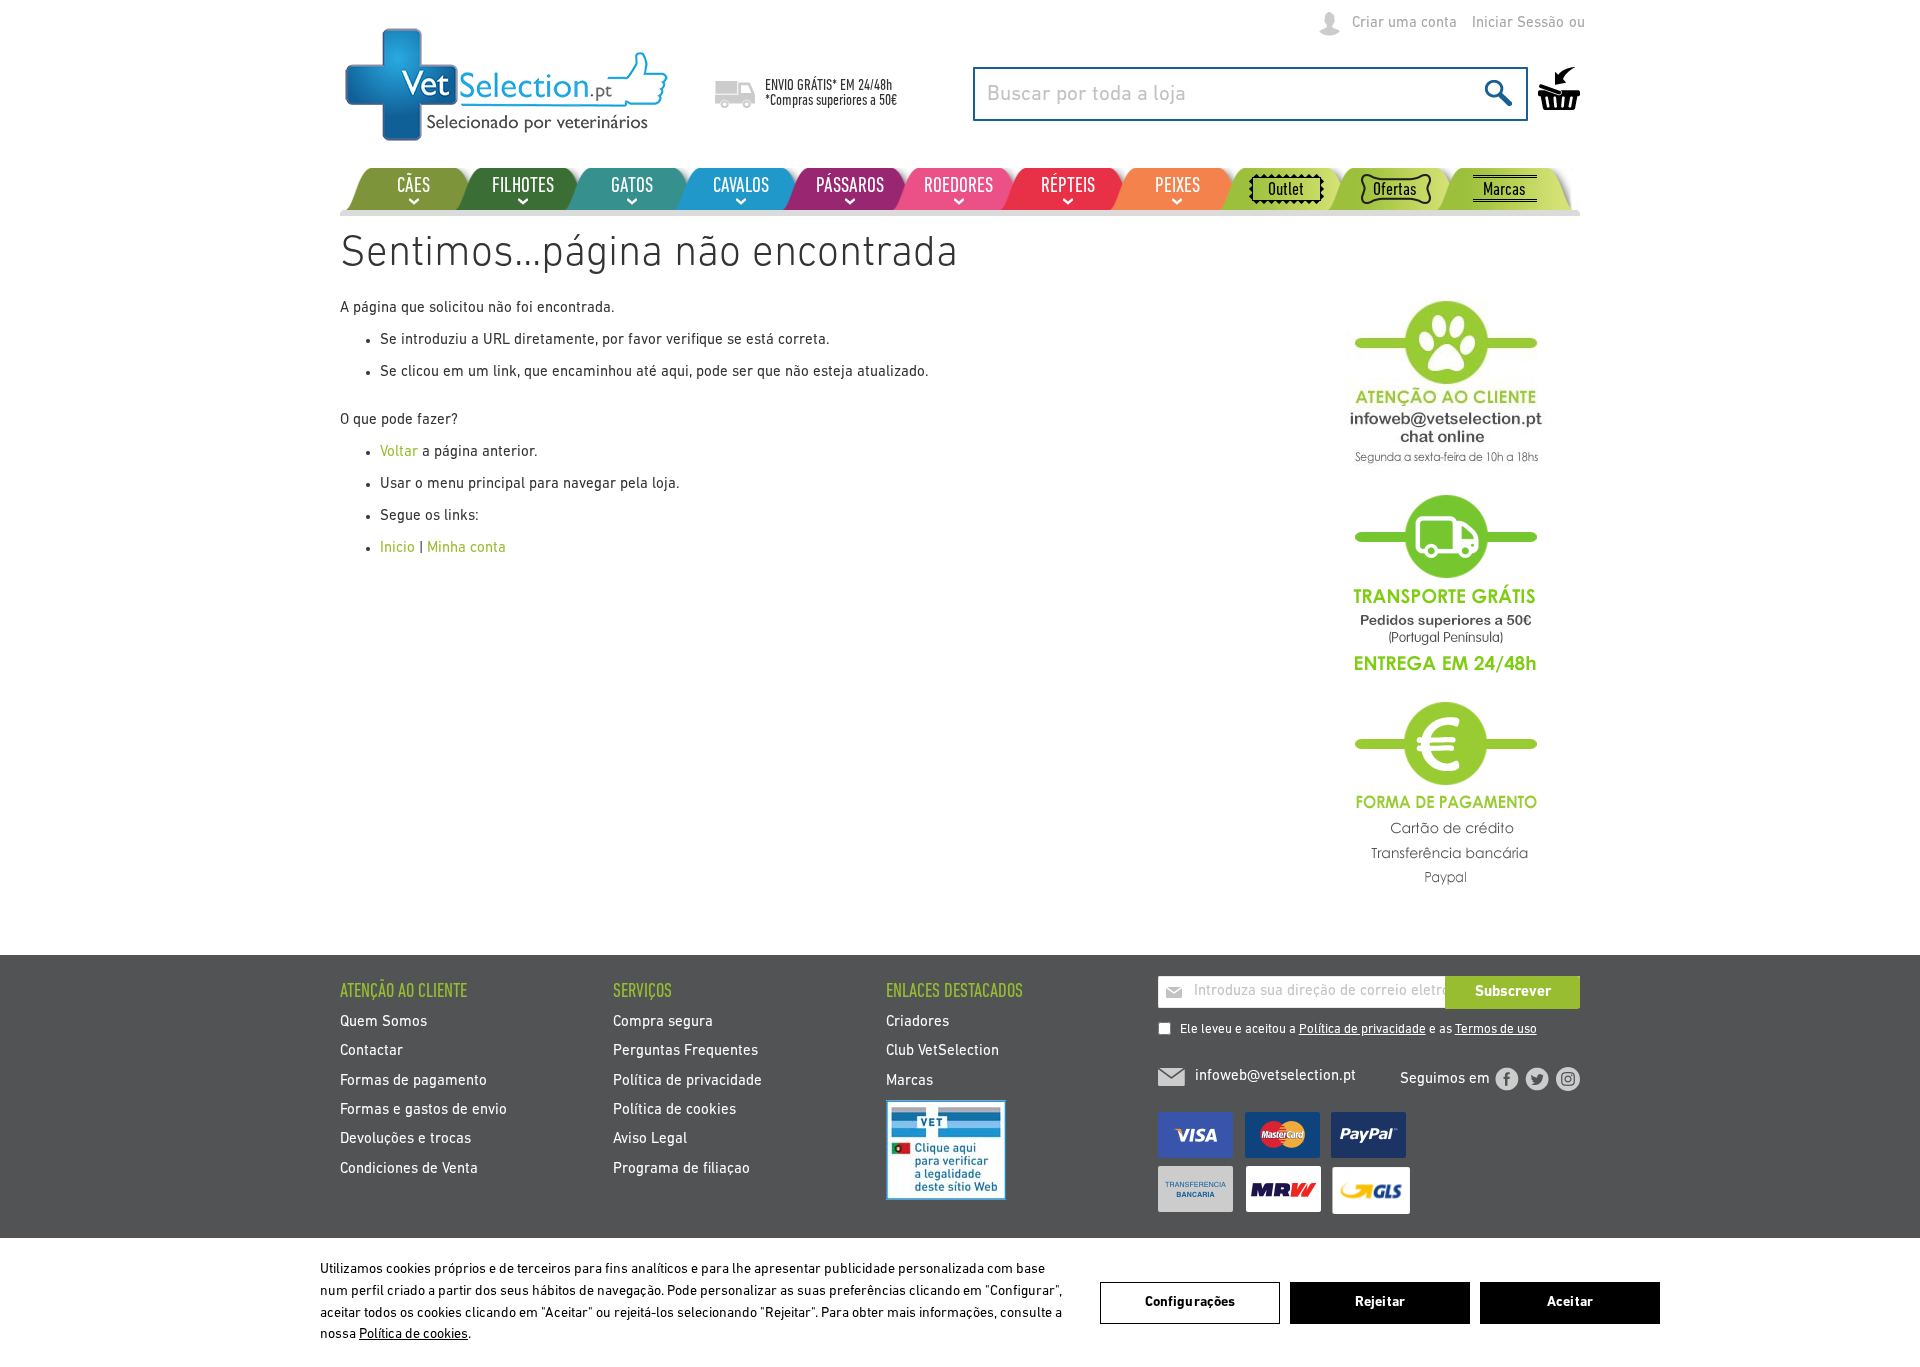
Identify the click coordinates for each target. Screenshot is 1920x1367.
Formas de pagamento (413, 1080)
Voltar (399, 452)
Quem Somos (383, 1021)
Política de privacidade (1362, 1029)
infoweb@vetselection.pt (1275, 1076)
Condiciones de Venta (409, 1168)
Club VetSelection (942, 1051)
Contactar (371, 1051)
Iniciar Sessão (1518, 23)
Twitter (1537, 1079)
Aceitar (1570, 1302)
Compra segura (663, 1021)
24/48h (875, 86)
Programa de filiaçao (681, 1168)
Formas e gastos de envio (423, 1110)
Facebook (1507, 1079)
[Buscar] (1498, 92)
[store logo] (507, 85)
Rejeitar (1380, 1302)
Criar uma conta (1404, 23)
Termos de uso (1496, 1029)
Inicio (397, 548)
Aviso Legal (650, 1139)
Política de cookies (674, 1110)
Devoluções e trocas (405, 1139)
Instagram (1568, 1079)
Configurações (1190, 1302)
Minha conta (466, 548)
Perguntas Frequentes (685, 1051)
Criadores (917, 1021)
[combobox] (1250, 94)
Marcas (909, 1080)
